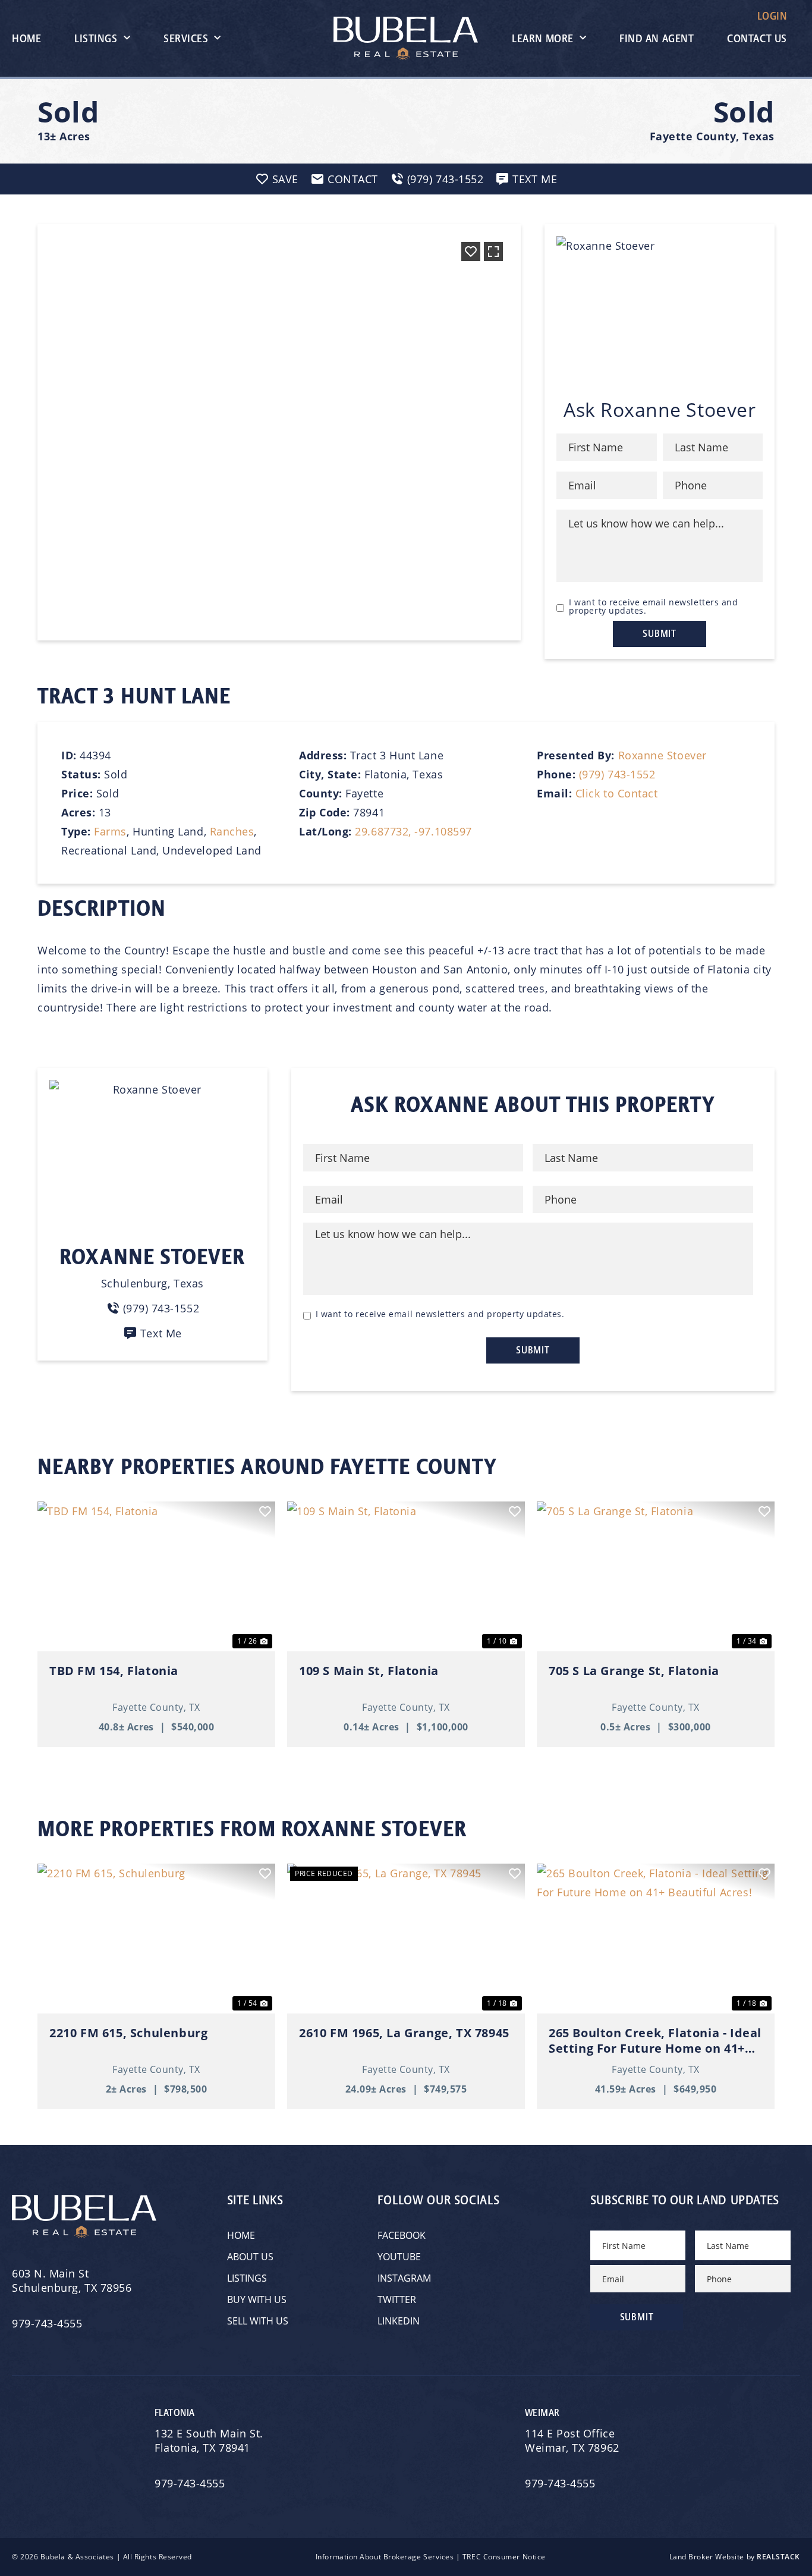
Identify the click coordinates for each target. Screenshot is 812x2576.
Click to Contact (617, 793)
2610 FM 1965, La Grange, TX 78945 (404, 2033)
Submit (660, 634)
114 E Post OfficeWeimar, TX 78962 (574, 2440)
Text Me (161, 1333)
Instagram (404, 2278)
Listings (96, 39)
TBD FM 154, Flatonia (114, 1671)
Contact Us (757, 39)
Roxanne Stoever (662, 755)
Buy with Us (257, 2299)
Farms (110, 831)
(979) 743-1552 (617, 774)
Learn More (542, 39)
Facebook (402, 2235)
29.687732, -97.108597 (413, 831)
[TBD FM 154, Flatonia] (156, 1576)
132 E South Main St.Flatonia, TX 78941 (209, 2440)
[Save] (471, 252)
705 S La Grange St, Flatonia (634, 1671)
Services (186, 39)
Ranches (232, 831)
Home (26, 39)
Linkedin (399, 2321)
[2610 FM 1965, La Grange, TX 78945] (406, 1939)
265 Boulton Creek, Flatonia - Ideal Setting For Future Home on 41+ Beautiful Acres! (655, 2041)
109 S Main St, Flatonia (369, 1671)
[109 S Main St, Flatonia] (406, 1576)
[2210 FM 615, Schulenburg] (156, 1939)
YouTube (399, 2257)
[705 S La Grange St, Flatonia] (656, 1576)
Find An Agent (657, 39)
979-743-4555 (47, 2323)
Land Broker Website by (735, 2557)
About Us (250, 2257)
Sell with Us (258, 2321)
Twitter (397, 2299)
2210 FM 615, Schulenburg (128, 2033)
